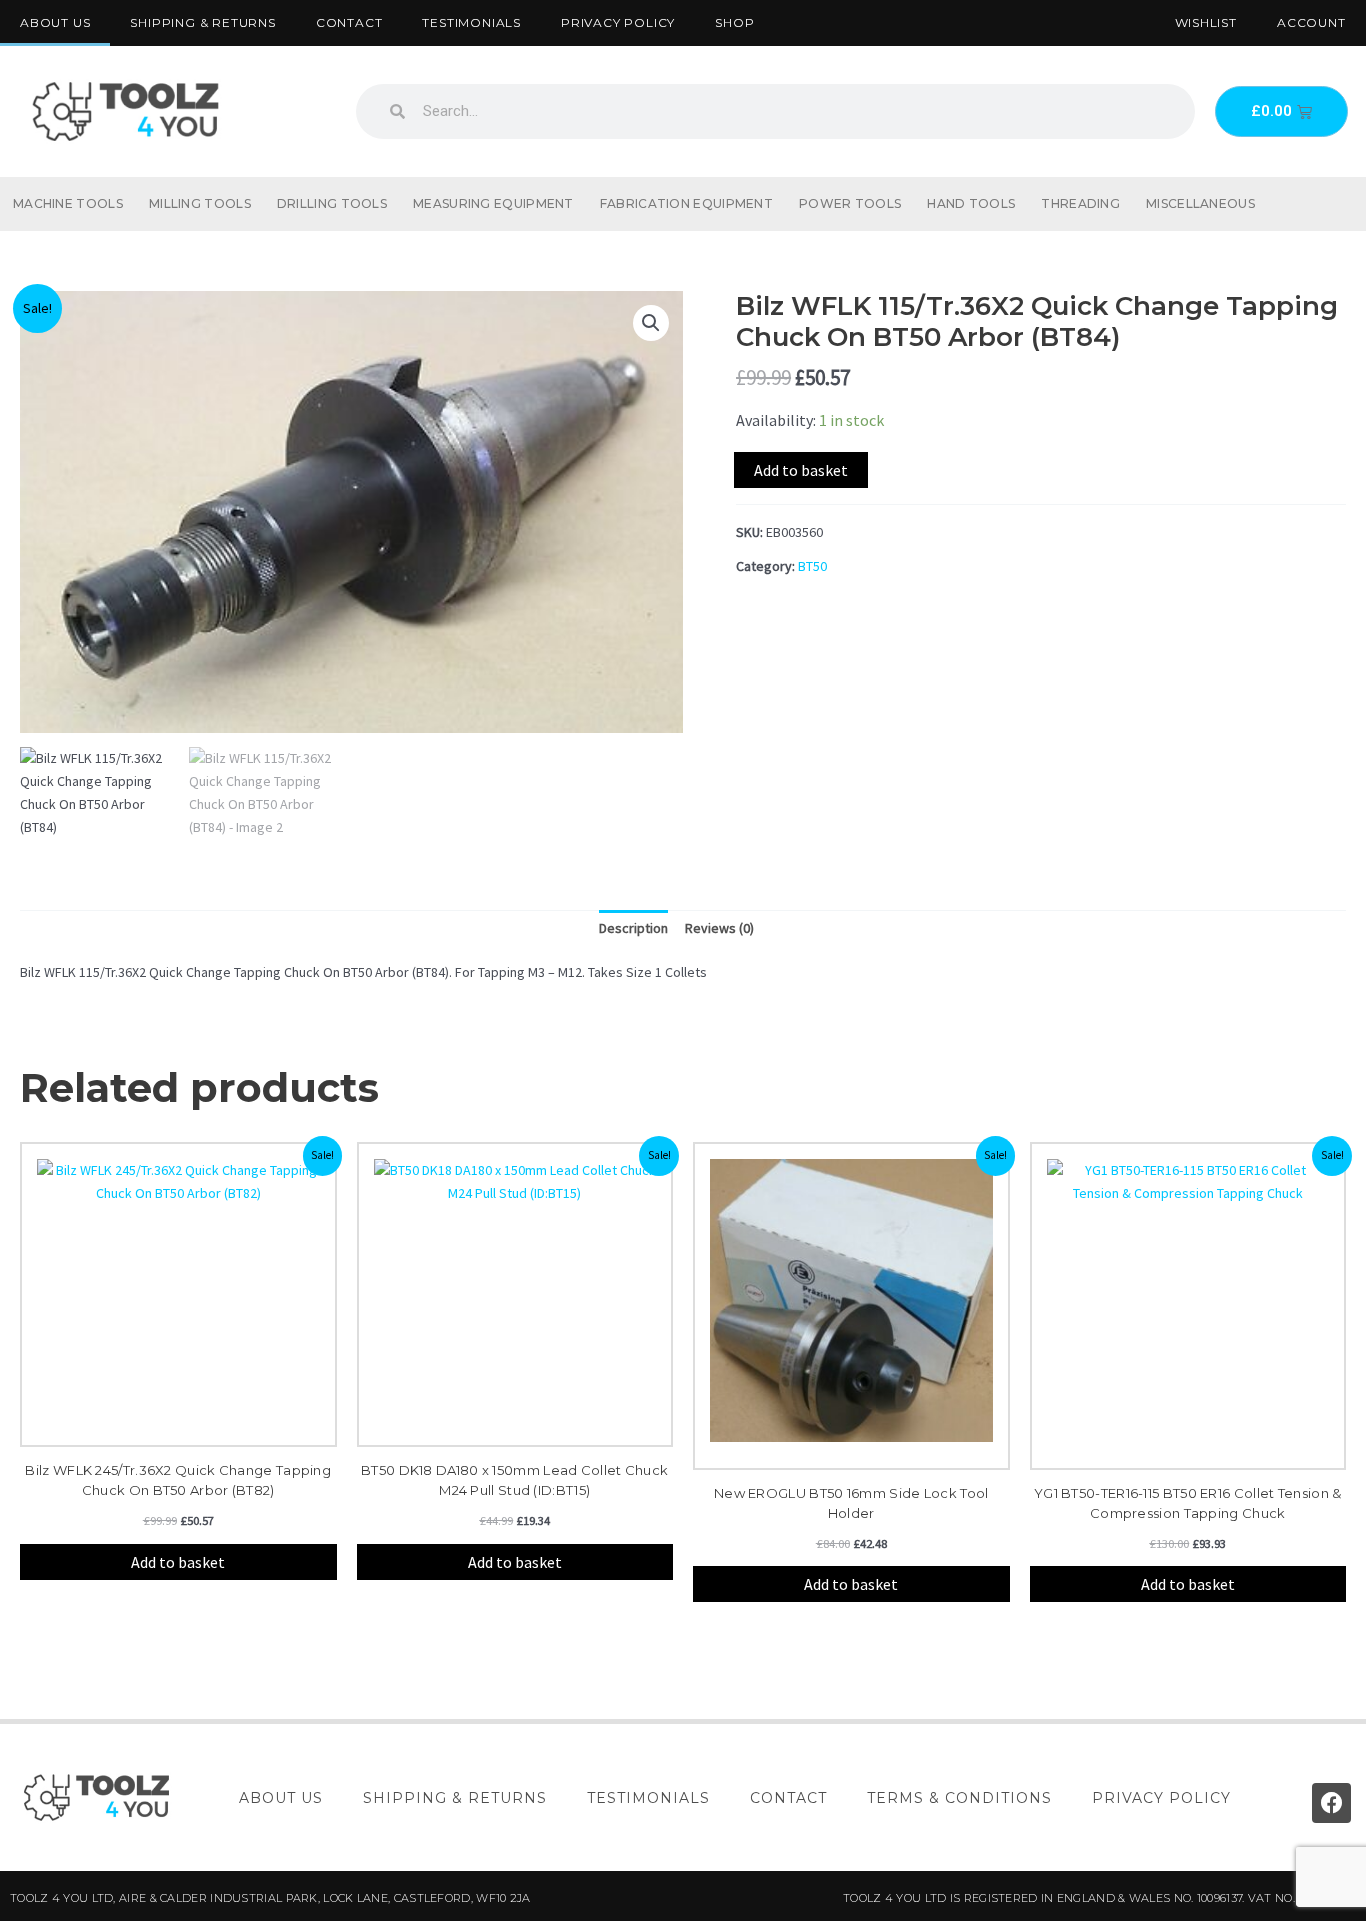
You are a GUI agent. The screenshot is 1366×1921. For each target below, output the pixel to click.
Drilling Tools (332, 203)
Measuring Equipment (493, 203)
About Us (55, 22)
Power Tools (850, 203)
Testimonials (471, 22)
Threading (1080, 203)
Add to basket (801, 470)
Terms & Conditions (959, 1798)
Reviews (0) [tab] (719, 928)
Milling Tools (200, 203)
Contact (349, 22)
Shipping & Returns (202, 22)
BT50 (812, 566)
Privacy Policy (618, 22)
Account (1311, 22)
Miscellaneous (1200, 203)
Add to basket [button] (178, 1562)
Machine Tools (68, 203)
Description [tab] (633, 928)
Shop (734, 22)
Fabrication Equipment (686, 203)
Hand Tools (971, 203)
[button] (651, 323)
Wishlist (1206, 22)
